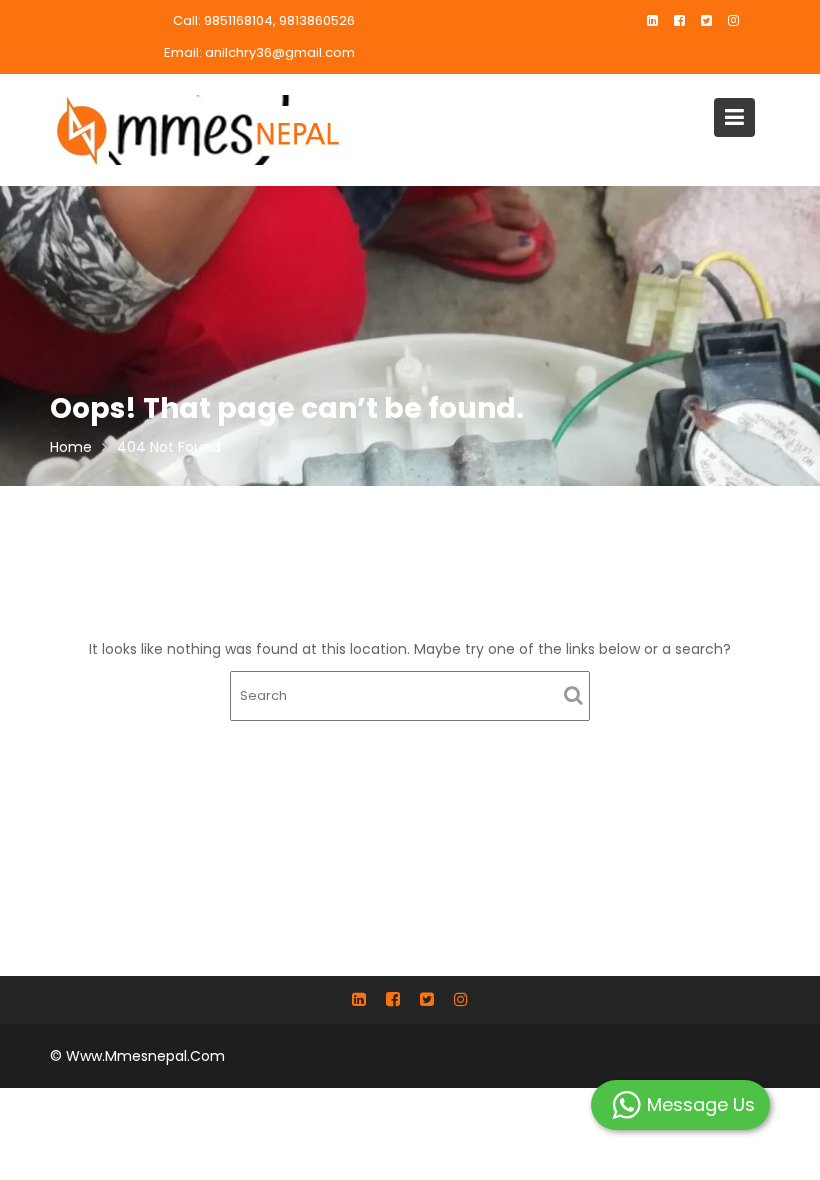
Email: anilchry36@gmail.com (259, 52)
